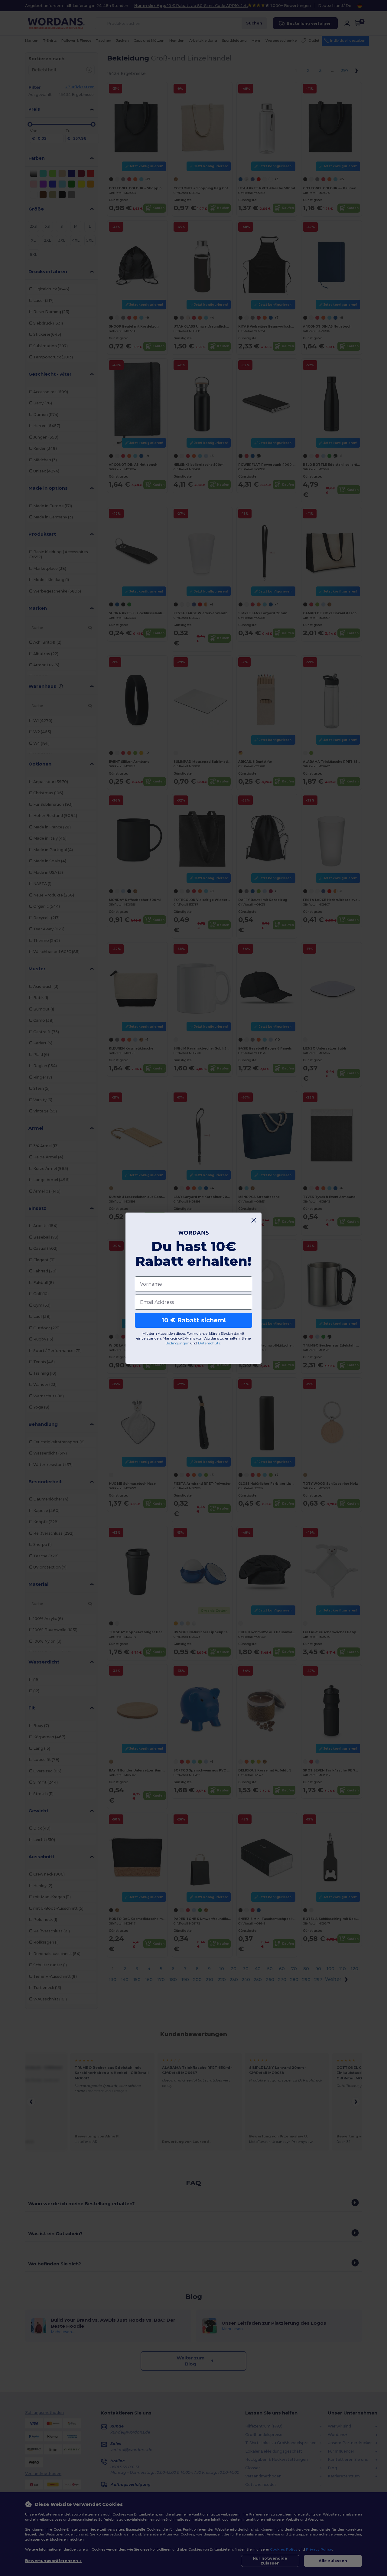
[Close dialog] (254, 1220)
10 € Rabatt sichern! (194, 1320)
